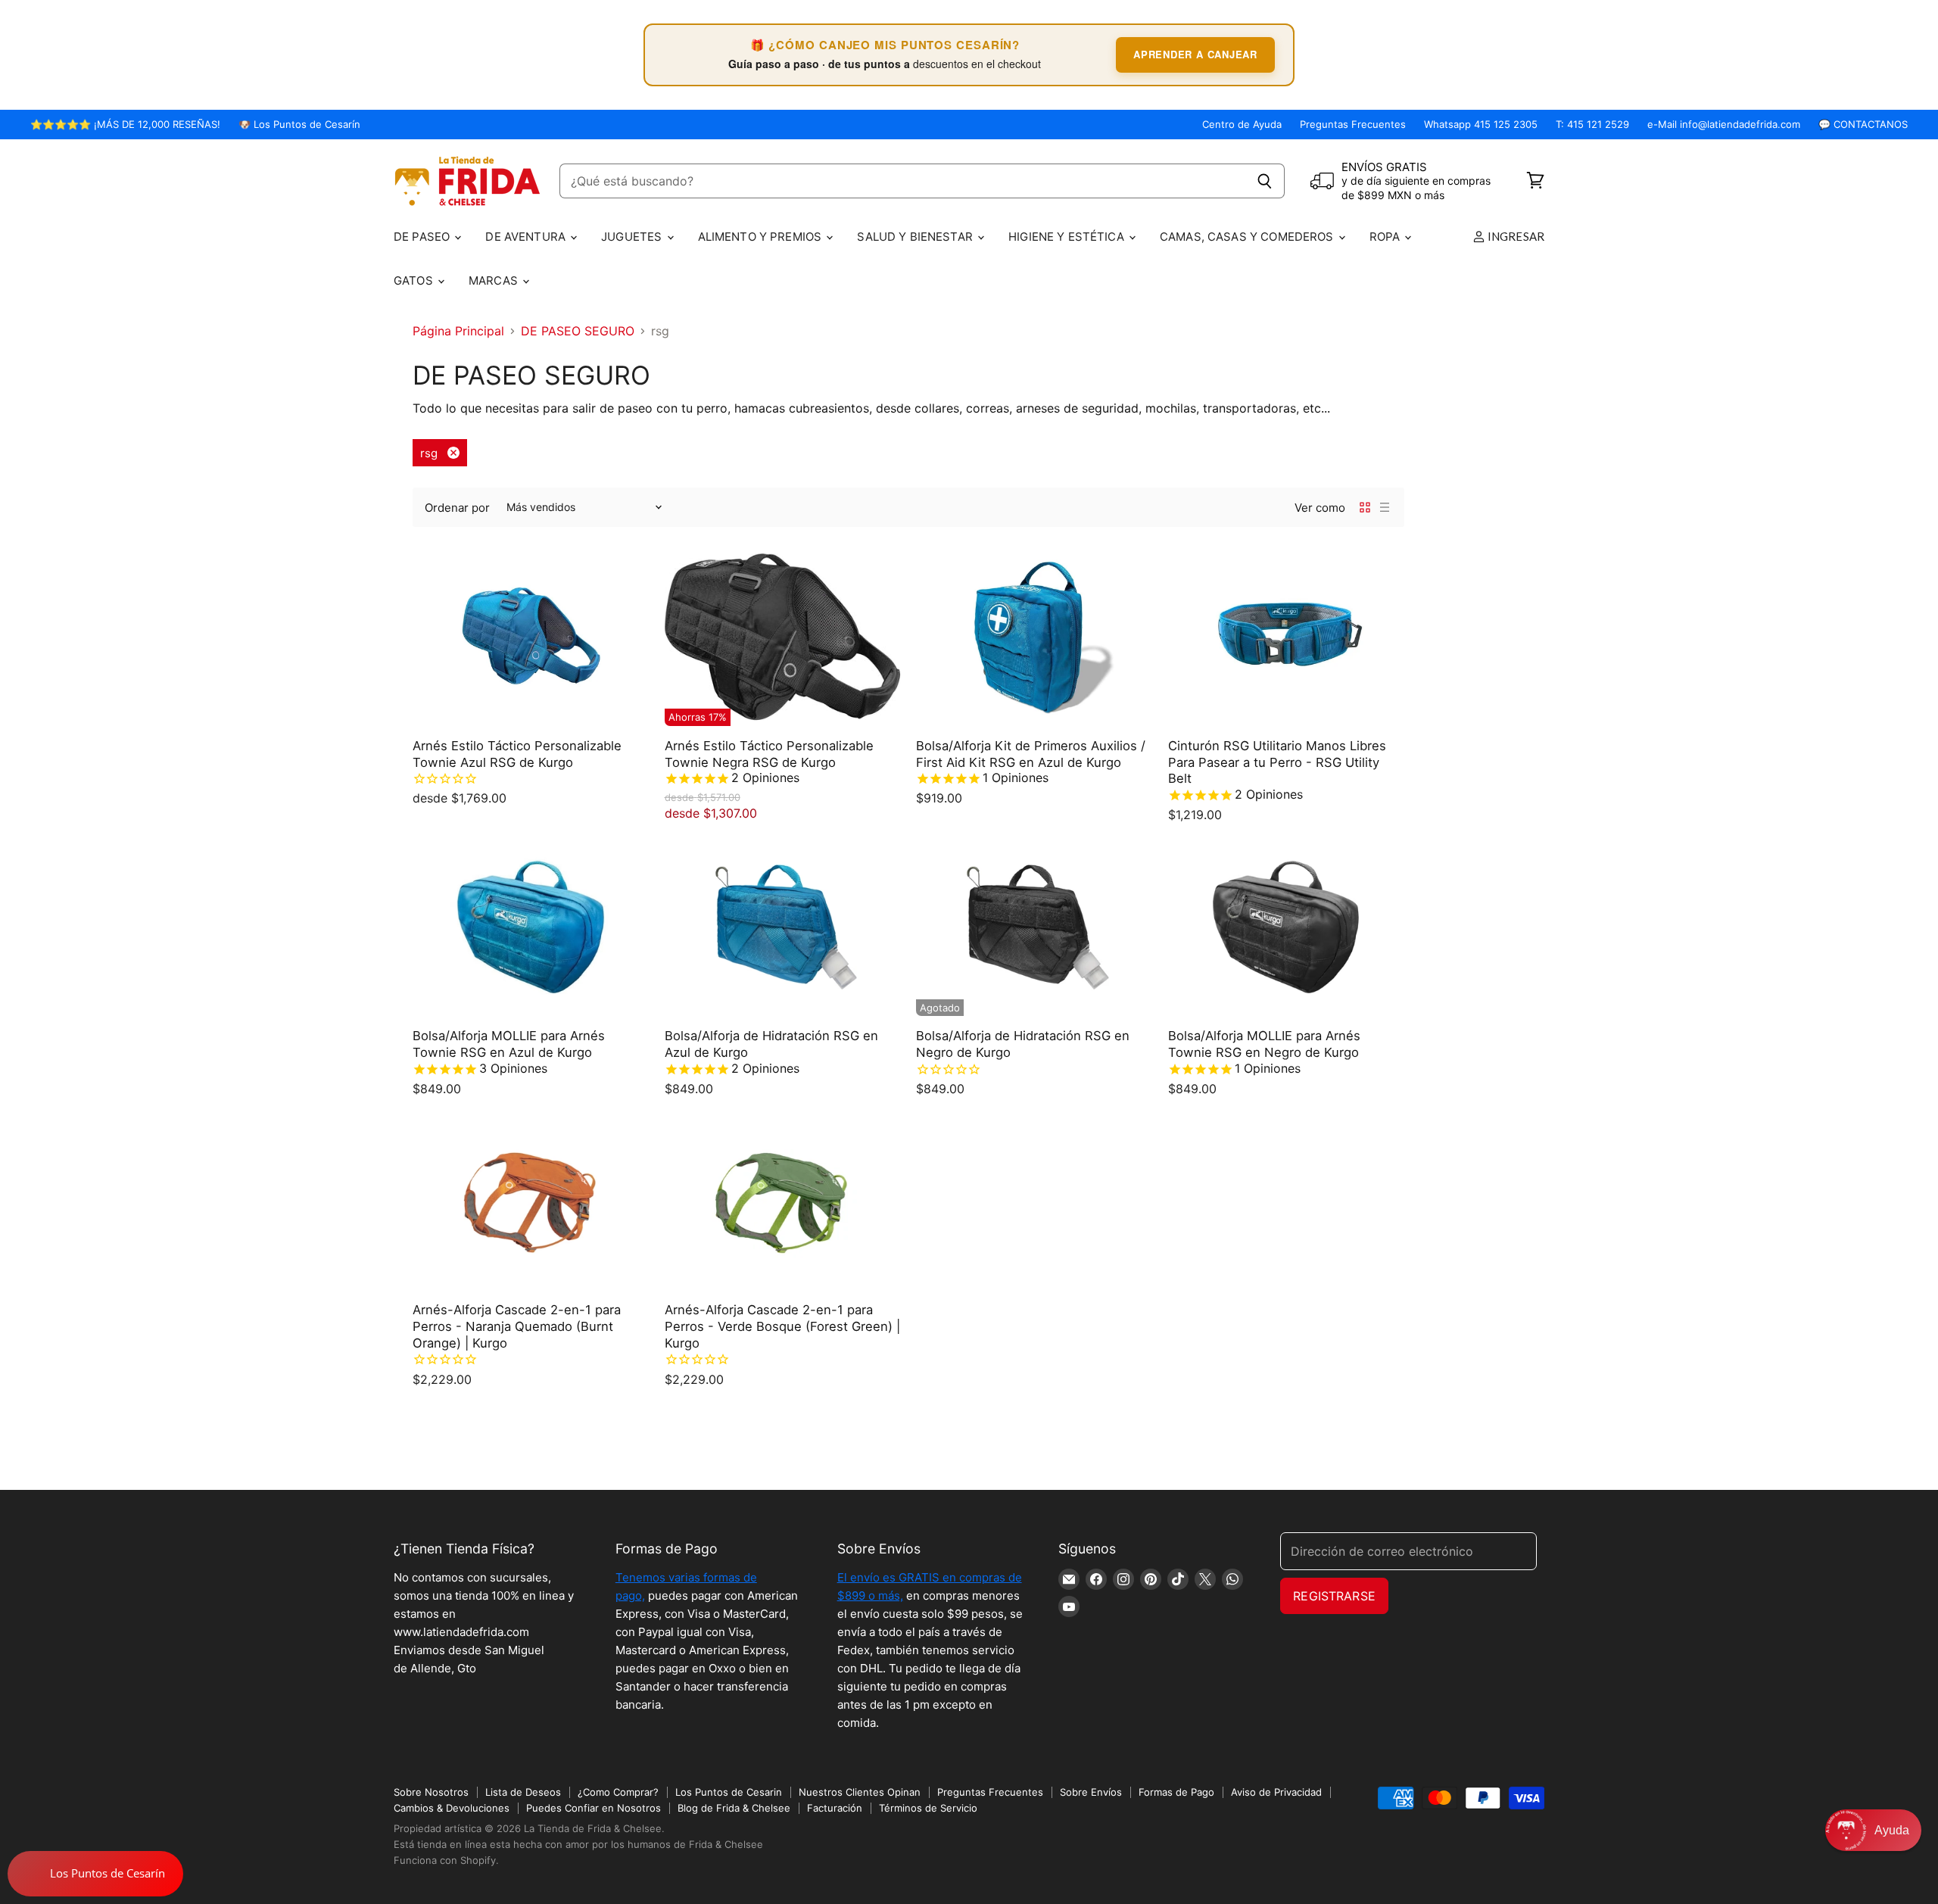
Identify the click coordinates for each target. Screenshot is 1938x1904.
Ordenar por (457, 508)
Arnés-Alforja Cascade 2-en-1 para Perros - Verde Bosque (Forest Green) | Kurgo (782, 1326)
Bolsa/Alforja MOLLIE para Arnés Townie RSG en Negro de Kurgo (1264, 1044)
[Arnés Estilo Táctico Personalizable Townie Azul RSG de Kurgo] (531, 637)
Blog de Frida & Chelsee (734, 1808)
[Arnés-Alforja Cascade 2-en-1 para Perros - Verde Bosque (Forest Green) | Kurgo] (783, 1201)
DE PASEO (423, 237)
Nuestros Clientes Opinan (860, 1792)
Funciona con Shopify (445, 1860)
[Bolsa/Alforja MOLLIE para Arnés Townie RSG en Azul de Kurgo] (531, 927)
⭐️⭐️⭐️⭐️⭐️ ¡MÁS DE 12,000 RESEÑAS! (125, 125)
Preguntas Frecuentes (1353, 125)
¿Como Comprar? (618, 1792)
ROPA (1387, 237)
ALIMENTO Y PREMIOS (762, 237)
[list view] (1385, 507)
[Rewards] (95, 1874)
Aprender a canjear (1195, 54)
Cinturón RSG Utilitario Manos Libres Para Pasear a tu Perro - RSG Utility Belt (1277, 762)
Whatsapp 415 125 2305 (1481, 125)
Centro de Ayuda (1242, 125)
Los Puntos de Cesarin (729, 1792)
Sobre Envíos (1091, 1792)
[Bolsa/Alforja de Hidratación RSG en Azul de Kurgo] (783, 927)
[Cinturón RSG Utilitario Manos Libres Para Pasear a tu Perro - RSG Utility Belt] (1287, 637)
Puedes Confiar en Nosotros (594, 1808)
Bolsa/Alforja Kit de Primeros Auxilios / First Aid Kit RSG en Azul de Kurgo (1031, 754)
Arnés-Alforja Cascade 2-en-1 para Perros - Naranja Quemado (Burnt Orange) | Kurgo (517, 1326)
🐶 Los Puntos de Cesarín (299, 125)
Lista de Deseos (523, 1792)
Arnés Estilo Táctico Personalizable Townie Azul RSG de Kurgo (517, 754)
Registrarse (1334, 1596)
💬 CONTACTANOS (1863, 125)
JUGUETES (633, 237)
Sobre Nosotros (431, 1792)
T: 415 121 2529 (1592, 125)
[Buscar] (1265, 181)
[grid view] (1365, 507)
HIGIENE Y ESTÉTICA (1068, 237)
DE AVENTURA (527, 237)
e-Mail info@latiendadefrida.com (1724, 125)
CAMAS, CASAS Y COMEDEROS (1248, 237)
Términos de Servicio (928, 1808)
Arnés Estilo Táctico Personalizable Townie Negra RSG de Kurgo (769, 754)
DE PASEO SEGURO (578, 331)
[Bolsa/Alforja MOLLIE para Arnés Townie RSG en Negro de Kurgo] (1287, 927)
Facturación (835, 1808)
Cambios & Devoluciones (452, 1808)
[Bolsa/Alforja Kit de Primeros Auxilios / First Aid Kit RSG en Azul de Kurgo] (1034, 637)
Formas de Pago (1176, 1792)
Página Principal (458, 331)
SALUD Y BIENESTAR (916, 237)
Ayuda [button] (1892, 1830)
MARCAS (495, 280)
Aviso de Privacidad (1276, 1792)
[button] (1873, 1830)
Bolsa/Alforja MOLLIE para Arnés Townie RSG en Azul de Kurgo (509, 1044)
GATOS (415, 280)
